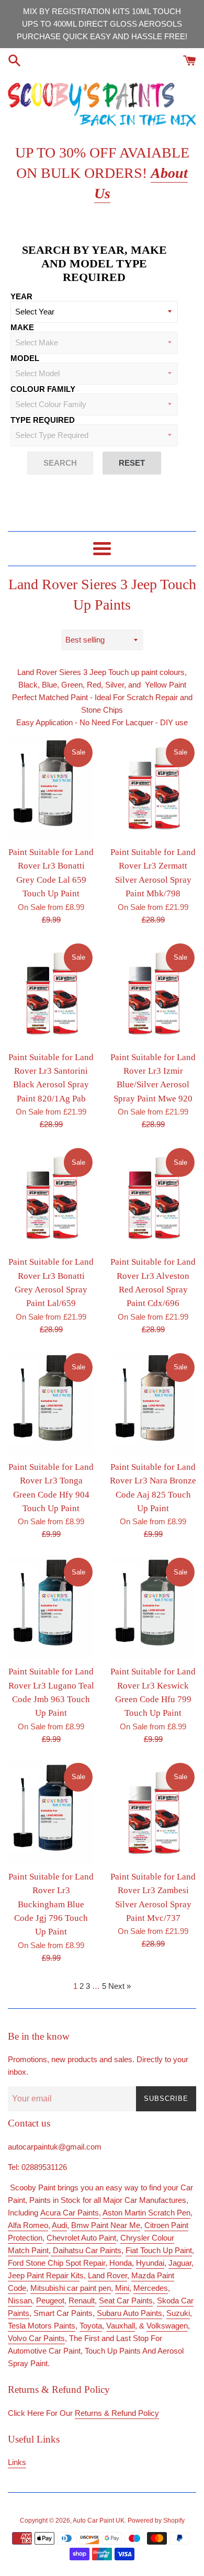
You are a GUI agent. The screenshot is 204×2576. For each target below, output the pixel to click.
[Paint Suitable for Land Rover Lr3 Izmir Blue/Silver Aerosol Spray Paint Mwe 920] (153, 994)
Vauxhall (121, 2326)
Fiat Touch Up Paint (159, 2250)
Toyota (91, 2326)
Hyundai (150, 2263)
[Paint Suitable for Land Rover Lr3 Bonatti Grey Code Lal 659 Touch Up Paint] (51, 789)
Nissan (20, 2301)
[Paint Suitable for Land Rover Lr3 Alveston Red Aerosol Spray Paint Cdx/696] (153, 1198)
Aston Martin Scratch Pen (146, 2213)
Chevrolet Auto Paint (81, 2238)
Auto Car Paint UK (99, 2521)
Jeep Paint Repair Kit (44, 2275)
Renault (82, 2301)
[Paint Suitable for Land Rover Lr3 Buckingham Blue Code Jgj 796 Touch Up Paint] (51, 1813)
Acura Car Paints (70, 2213)
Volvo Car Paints (36, 2338)
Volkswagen (167, 2326)
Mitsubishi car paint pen (71, 2288)
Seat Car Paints (126, 2301)
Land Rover (107, 2275)
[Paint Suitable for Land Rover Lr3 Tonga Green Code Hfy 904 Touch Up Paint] (51, 1403)
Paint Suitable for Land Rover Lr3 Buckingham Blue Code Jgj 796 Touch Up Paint (51, 1904)
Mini (122, 2288)
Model (25, 358)
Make (22, 327)
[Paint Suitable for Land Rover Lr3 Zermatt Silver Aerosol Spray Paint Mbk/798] (153, 789)
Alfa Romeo (28, 2225)
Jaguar (180, 2263)
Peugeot (50, 2301)
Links (17, 2462)
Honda (121, 2263)
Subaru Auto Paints (129, 2313)
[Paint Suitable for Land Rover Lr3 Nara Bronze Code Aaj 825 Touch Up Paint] (153, 1403)
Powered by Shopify (156, 2521)
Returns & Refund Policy (117, 2413)
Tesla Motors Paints (42, 2326)
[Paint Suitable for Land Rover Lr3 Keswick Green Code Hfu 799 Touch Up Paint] (153, 1608)
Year (21, 296)
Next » (120, 1986)
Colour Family (43, 389)
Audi (59, 2225)
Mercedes (151, 2288)
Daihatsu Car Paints (86, 2250)
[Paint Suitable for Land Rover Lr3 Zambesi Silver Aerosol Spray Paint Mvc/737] (153, 1813)
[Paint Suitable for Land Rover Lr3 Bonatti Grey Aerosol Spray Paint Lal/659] (51, 1198)
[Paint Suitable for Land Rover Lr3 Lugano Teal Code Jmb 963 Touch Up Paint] (51, 1608)
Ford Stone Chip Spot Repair (56, 2263)
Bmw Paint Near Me (106, 2225)
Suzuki (178, 2313)
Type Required (43, 420)
